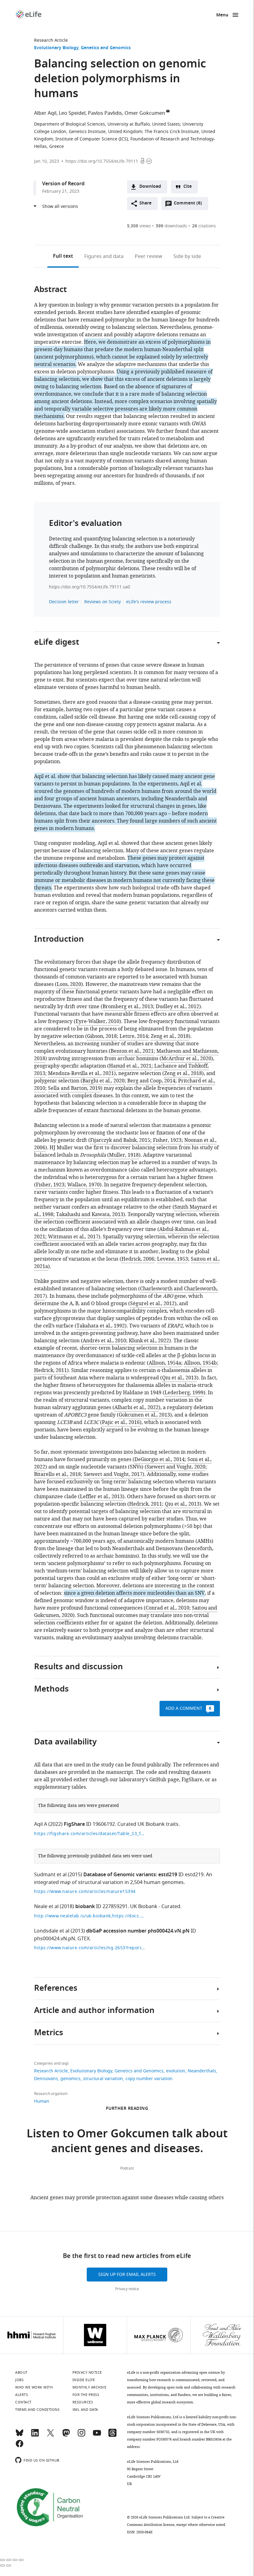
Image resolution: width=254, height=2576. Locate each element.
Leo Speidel (72, 113)
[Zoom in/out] (21, 2560)
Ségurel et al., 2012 (152, 1304)
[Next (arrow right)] (9, 2565)
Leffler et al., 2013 (101, 1497)
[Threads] (112, 2436)
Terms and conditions (37, 2410)
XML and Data (85, 2410)
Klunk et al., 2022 (149, 1341)
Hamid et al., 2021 (130, 1066)
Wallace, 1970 (83, 1185)
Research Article (51, 40)
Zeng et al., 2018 (170, 1036)
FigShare (74, 1825)
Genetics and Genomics (106, 48)
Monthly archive (90, 2387)
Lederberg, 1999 (184, 1393)
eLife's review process (149, 602)
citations (204, 226)
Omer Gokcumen (145, 113)
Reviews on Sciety (103, 602)
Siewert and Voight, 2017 (113, 1474)
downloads (171, 226)
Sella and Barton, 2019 (74, 1088)
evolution (176, 2071)
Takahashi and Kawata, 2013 (90, 1215)
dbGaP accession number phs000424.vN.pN (138, 1931)
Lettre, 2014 (134, 1036)
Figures (104, 256)
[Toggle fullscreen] (15, 2560)
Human (42, 2101)
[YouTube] (97, 2436)
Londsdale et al (52, 1931)
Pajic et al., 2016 (121, 1422)
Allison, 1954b (200, 1363)
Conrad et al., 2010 (167, 1608)
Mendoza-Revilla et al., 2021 (81, 1073)
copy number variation (149, 2079)
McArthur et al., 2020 (186, 1059)
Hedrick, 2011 (50, 1370)
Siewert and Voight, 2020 (176, 1467)
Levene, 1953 (173, 1259)
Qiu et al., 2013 (179, 1378)
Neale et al (46, 1907)
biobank (85, 1907)
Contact (23, 2402)
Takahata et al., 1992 (101, 1326)
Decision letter (64, 602)
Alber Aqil (45, 113)
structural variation (103, 2079)
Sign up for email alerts (127, 2275)
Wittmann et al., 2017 (73, 1237)
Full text (63, 256)
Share (145, 203)
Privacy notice (127, 2289)
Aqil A (41, 1824)
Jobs (19, 2380)
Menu (222, 15)
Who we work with (34, 2387)
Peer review (149, 256)
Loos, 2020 (69, 984)
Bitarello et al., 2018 (57, 1474)
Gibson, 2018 (102, 1036)
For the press (86, 2395)
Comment (188, 205)
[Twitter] (50, 2436)
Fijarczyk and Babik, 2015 (120, 1140)
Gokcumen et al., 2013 (144, 1415)
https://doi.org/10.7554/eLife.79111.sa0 (90, 587)
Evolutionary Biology (56, 48)
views (139, 226)
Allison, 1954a (165, 1363)
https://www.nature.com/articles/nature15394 (85, 1892)
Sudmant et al (50, 1875)
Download (150, 187)
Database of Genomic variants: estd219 (130, 1875)
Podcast (127, 2168)
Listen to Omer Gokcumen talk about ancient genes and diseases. (127, 2142)
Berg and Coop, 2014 (151, 1081)
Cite (188, 187)
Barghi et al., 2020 (103, 1081)
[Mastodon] (66, 2436)
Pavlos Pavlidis (105, 113)
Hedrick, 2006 (138, 1259)
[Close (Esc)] (2, 2560)
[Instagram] (81, 2436)
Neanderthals (202, 2071)
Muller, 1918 (124, 1155)
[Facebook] (20, 2446)
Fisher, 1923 (167, 1140)
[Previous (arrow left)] (2, 2565)
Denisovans (46, 2079)
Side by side (187, 256)
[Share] (9, 2560)
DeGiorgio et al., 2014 (160, 1460)
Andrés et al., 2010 (104, 1341)
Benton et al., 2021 (132, 1051)
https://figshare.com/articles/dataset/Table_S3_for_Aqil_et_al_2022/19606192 (90, 1834)
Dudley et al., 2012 (177, 1007)
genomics (70, 2079)
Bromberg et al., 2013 (128, 1007)
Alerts (22, 2395)
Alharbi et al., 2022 (136, 1408)
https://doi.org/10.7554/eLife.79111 (102, 161)
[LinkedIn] (35, 2436)
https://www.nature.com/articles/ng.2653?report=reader (90, 1948)
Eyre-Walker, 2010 (97, 1021)
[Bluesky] (20, 2436)
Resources (83, 2402)
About (21, 2372)
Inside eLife (84, 2380)
